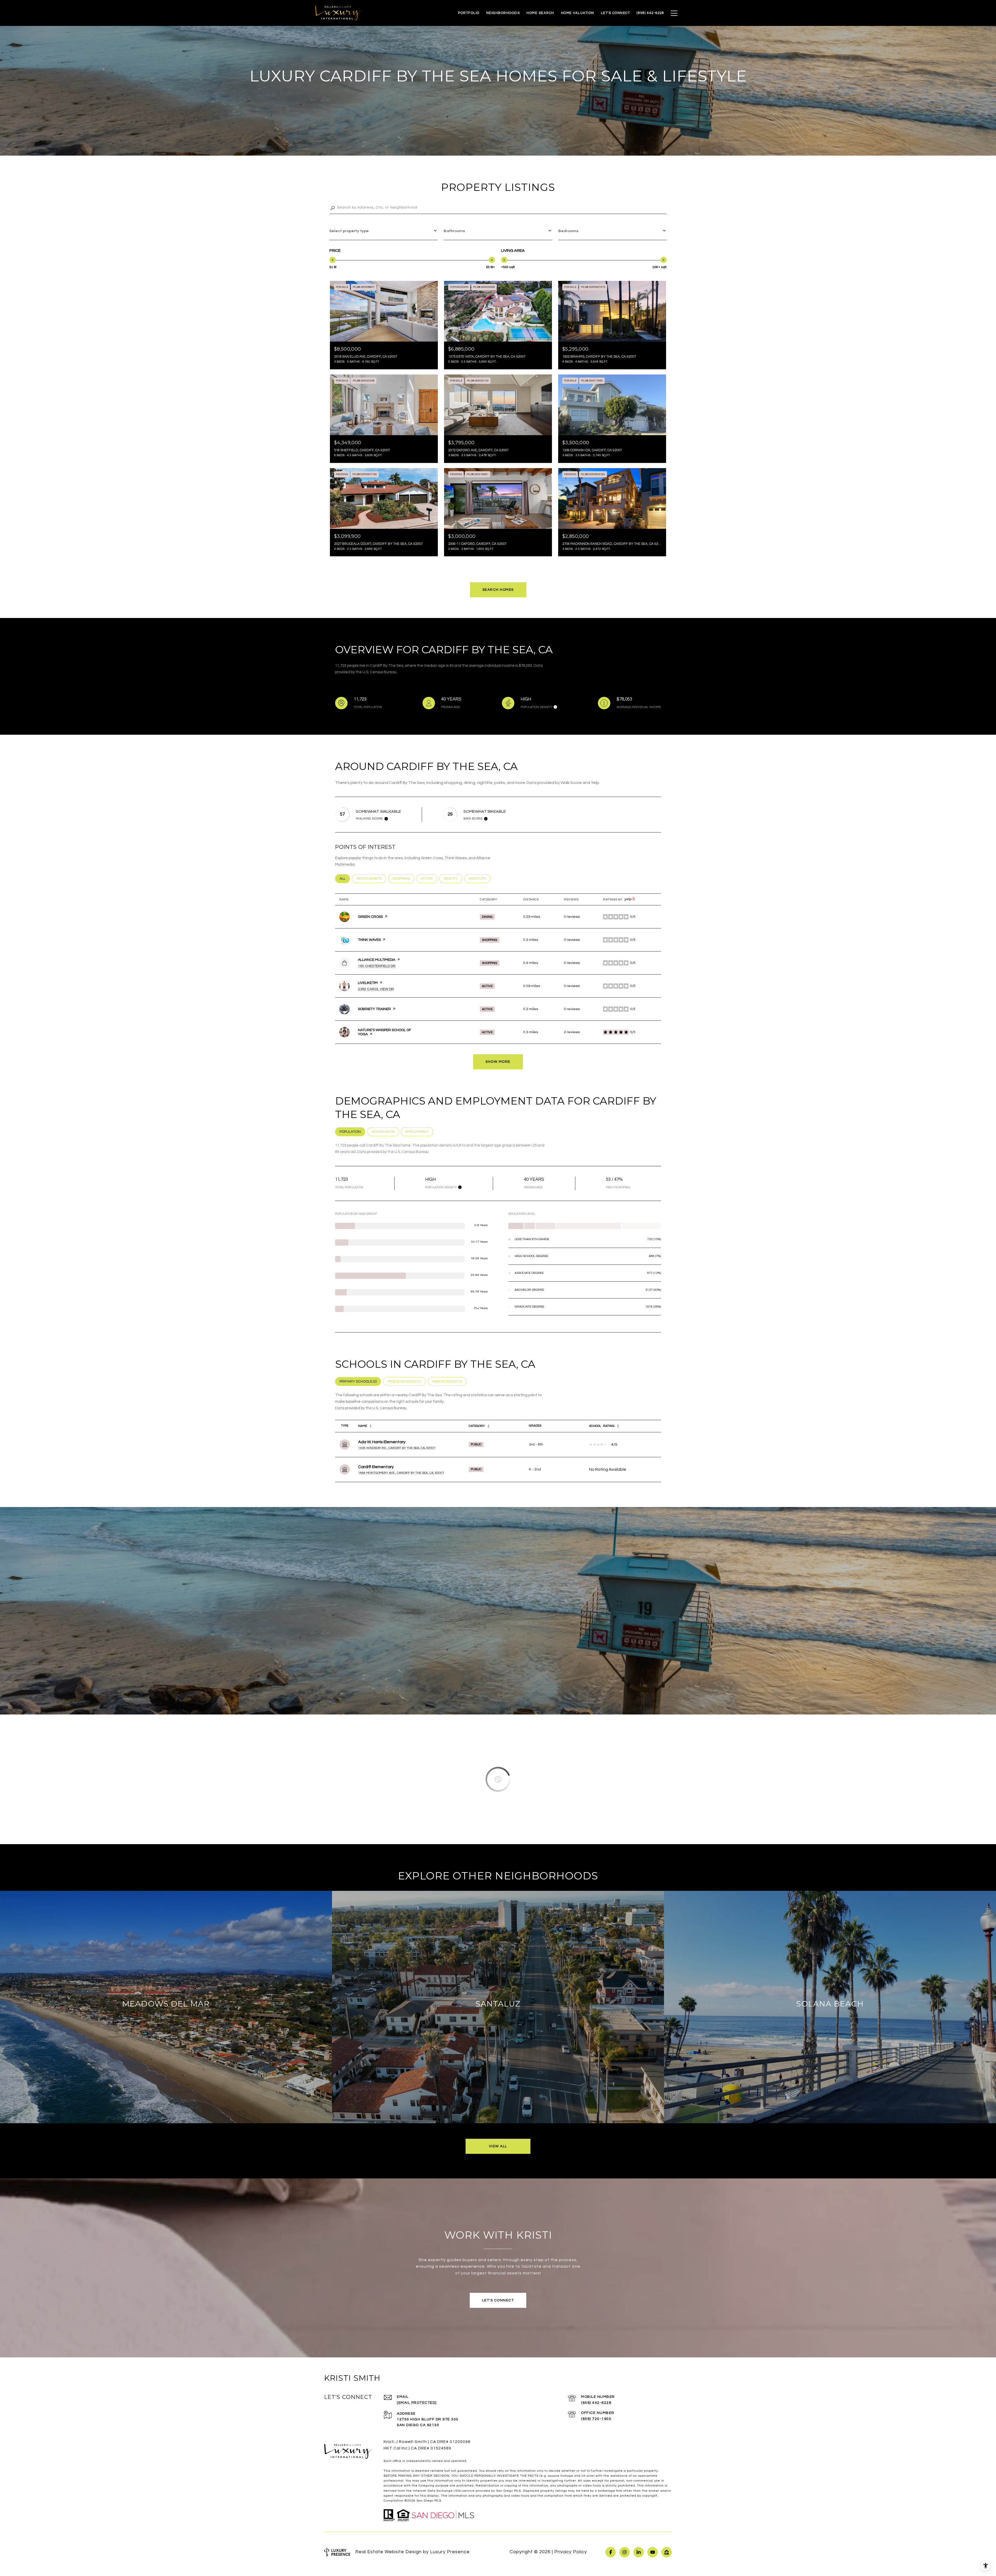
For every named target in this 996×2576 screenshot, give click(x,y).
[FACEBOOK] (611, 2552)
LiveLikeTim (368, 983)
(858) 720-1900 (596, 2419)
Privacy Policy (571, 2552)
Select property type (349, 231)
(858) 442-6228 (596, 2403)
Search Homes (498, 590)
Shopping (403, 879)
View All (498, 2146)
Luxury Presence (450, 2552)
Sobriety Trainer (374, 1009)
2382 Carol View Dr (376, 989)
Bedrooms (568, 231)
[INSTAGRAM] (625, 2552)
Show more (498, 1062)
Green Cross (370, 917)
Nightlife (480, 879)
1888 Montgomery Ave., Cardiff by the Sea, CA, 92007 (401, 1473)
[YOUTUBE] (653, 2552)
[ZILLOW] (667, 2552)
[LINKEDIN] (639, 2552)
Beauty (453, 879)
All (345, 879)
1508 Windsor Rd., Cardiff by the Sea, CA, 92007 (397, 1448)
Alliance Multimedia (377, 960)
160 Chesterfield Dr (377, 966)
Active (429, 879)
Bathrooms (454, 231)
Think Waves (369, 940)
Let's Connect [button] (498, 2300)
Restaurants (371, 879)
